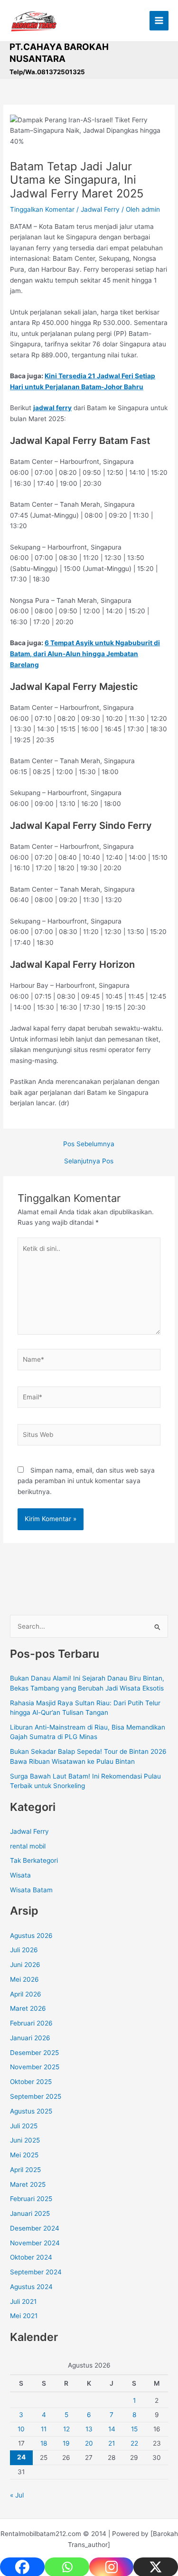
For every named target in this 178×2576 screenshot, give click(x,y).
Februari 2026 (31, 2023)
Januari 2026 (30, 2038)
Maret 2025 (28, 2184)
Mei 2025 (24, 2155)
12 (66, 2429)
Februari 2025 (31, 2199)
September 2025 (36, 2096)
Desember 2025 (34, 2053)
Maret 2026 (28, 2008)
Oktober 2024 (31, 2257)
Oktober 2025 (31, 2082)
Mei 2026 (24, 1979)
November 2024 (35, 2243)
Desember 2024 (35, 2228)
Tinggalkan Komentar (42, 209)
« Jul (17, 2495)
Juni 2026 (25, 1965)
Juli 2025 (24, 2126)
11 (44, 2429)
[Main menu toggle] (159, 21)
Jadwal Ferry (100, 209)
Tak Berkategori (34, 1860)
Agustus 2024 (31, 2287)
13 (89, 2429)
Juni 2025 (25, 2140)
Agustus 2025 (31, 2111)
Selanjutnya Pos (89, 1161)
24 (21, 2457)
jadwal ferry (52, 408)
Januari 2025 (30, 2213)
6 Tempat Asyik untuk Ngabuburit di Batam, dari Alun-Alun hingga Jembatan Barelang (85, 654)
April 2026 (26, 1994)
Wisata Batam (31, 1890)
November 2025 (35, 2067)
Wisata (20, 1875)
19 (66, 2443)
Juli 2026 (24, 1950)
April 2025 (25, 2170)
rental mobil (28, 1846)
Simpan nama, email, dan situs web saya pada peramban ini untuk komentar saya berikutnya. (86, 1481)
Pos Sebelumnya (89, 1144)
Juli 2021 (23, 2301)
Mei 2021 (24, 2316)
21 (112, 2443)
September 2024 (36, 2272)
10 (21, 2429)
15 (134, 2429)
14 (112, 2429)
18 (44, 2443)
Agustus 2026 (31, 1936)
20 (89, 2443)
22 (134, 2443)
